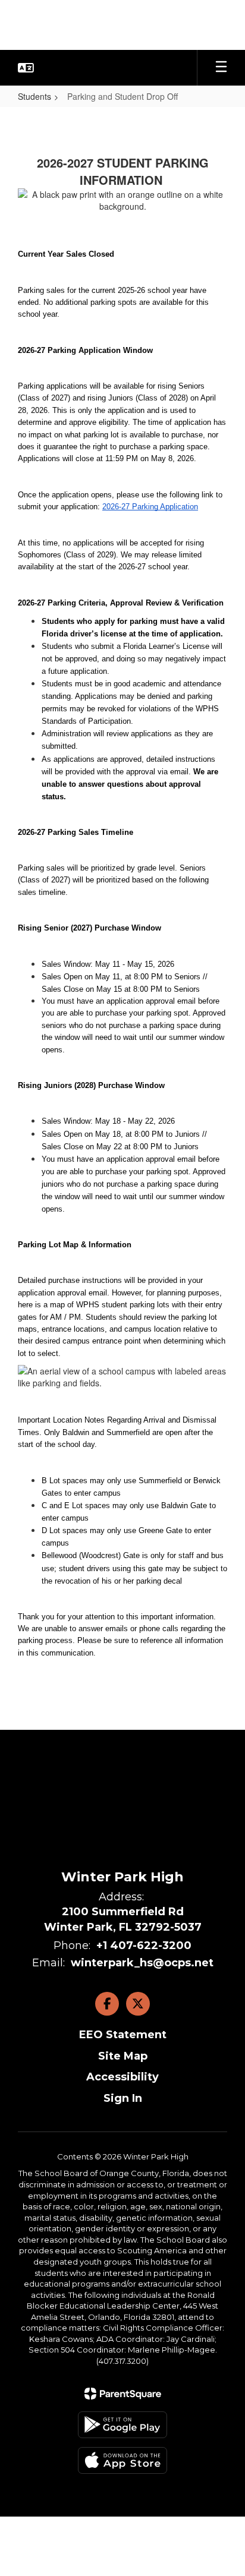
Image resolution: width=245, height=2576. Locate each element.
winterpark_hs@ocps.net (142, 1963)
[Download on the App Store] (122, 2460)
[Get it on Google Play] (122, 2425)
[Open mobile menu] (221, 68)
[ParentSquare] (123, 2394)
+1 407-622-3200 (144, 1946)
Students (34, 96)
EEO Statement (123, 2035)
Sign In (123, 2098)
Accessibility (122, 2077)
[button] (26, 68)
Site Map (123, 2056)
